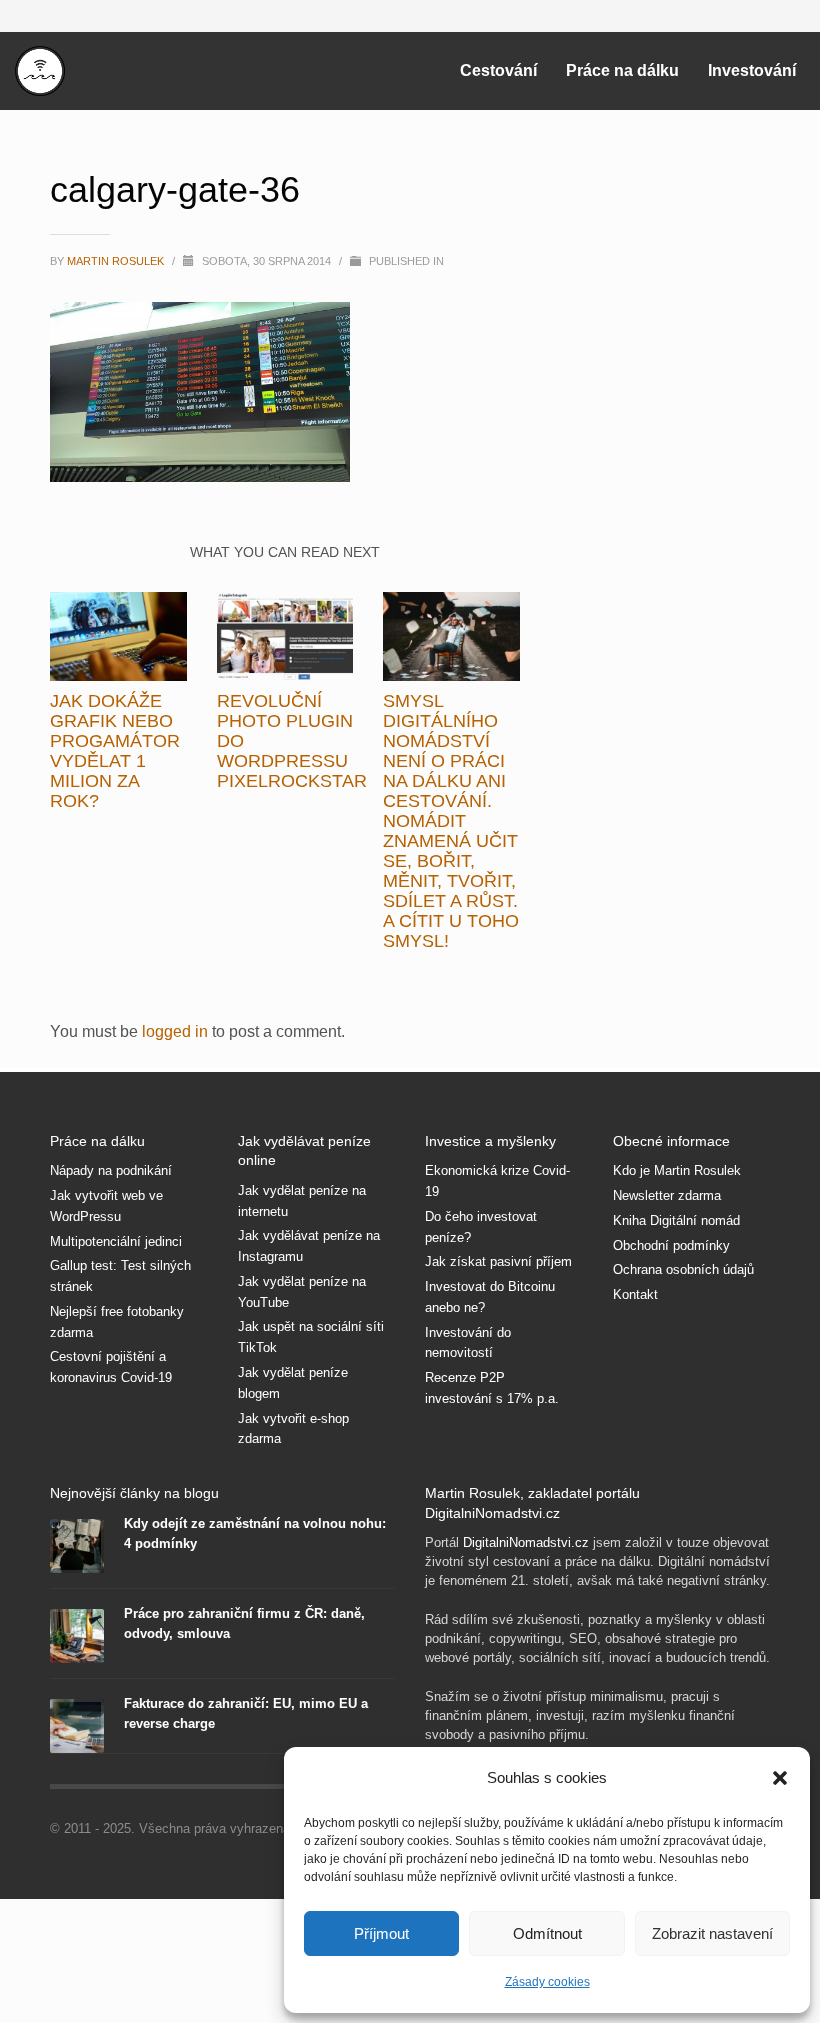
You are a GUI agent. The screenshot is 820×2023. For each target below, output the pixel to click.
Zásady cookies (547, 1982)
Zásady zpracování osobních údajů (592, 1262)
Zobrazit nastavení (712, 1933)
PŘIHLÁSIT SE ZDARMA (593, 1119)
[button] (780, 1778)
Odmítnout (547, 1933)
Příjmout (381, 1933)
